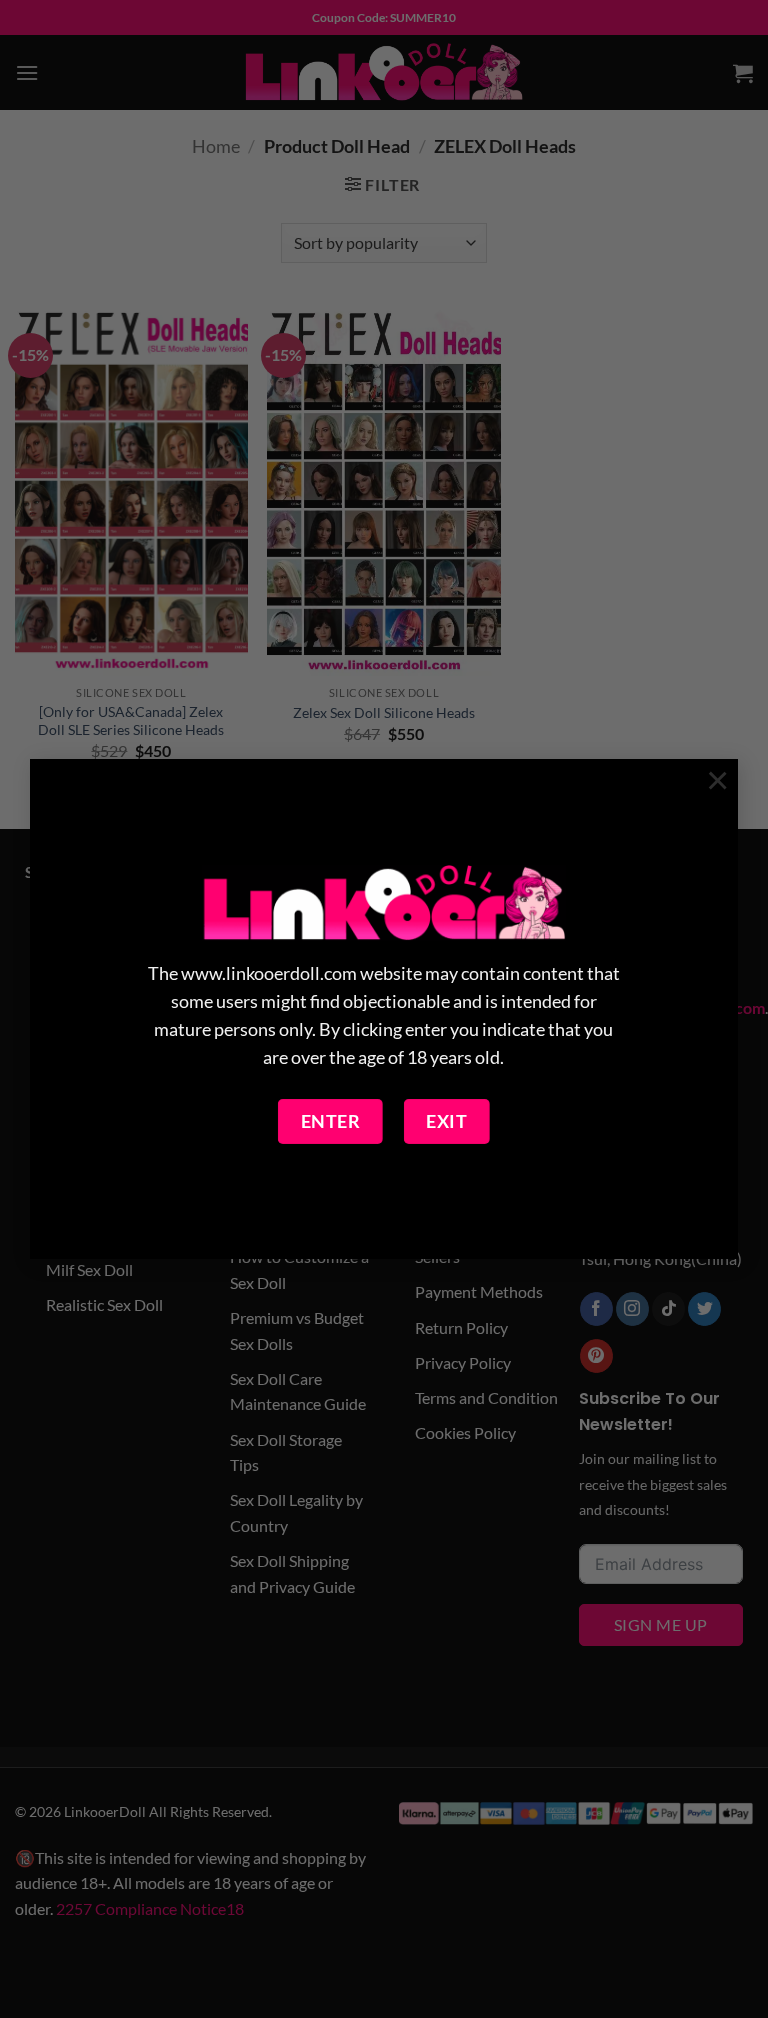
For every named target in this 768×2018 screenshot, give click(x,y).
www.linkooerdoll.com (269, 973)
